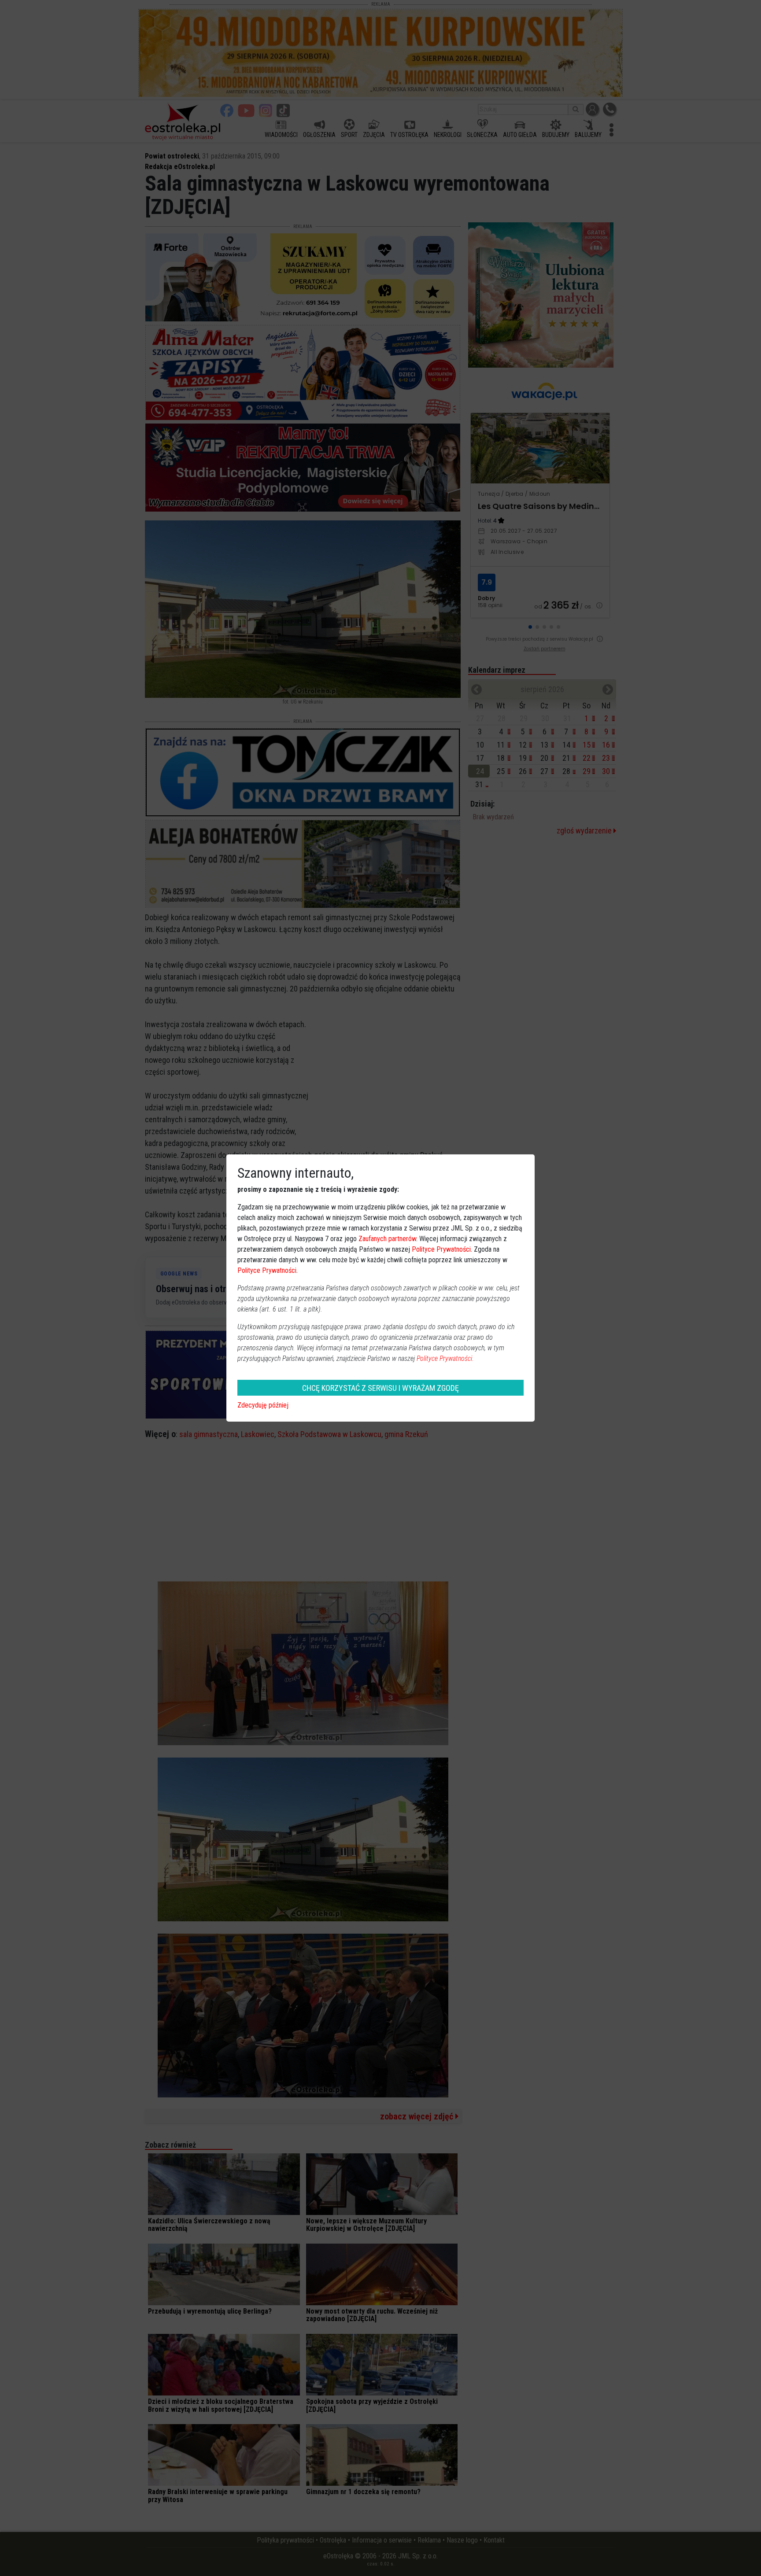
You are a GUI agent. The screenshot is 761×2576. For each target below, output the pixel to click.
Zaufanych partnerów (387, 1239)
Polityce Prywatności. (445, 1358)
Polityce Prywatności (441, 1249)
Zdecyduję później (263, 1405)
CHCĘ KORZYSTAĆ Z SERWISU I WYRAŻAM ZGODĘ (380, 1388)
